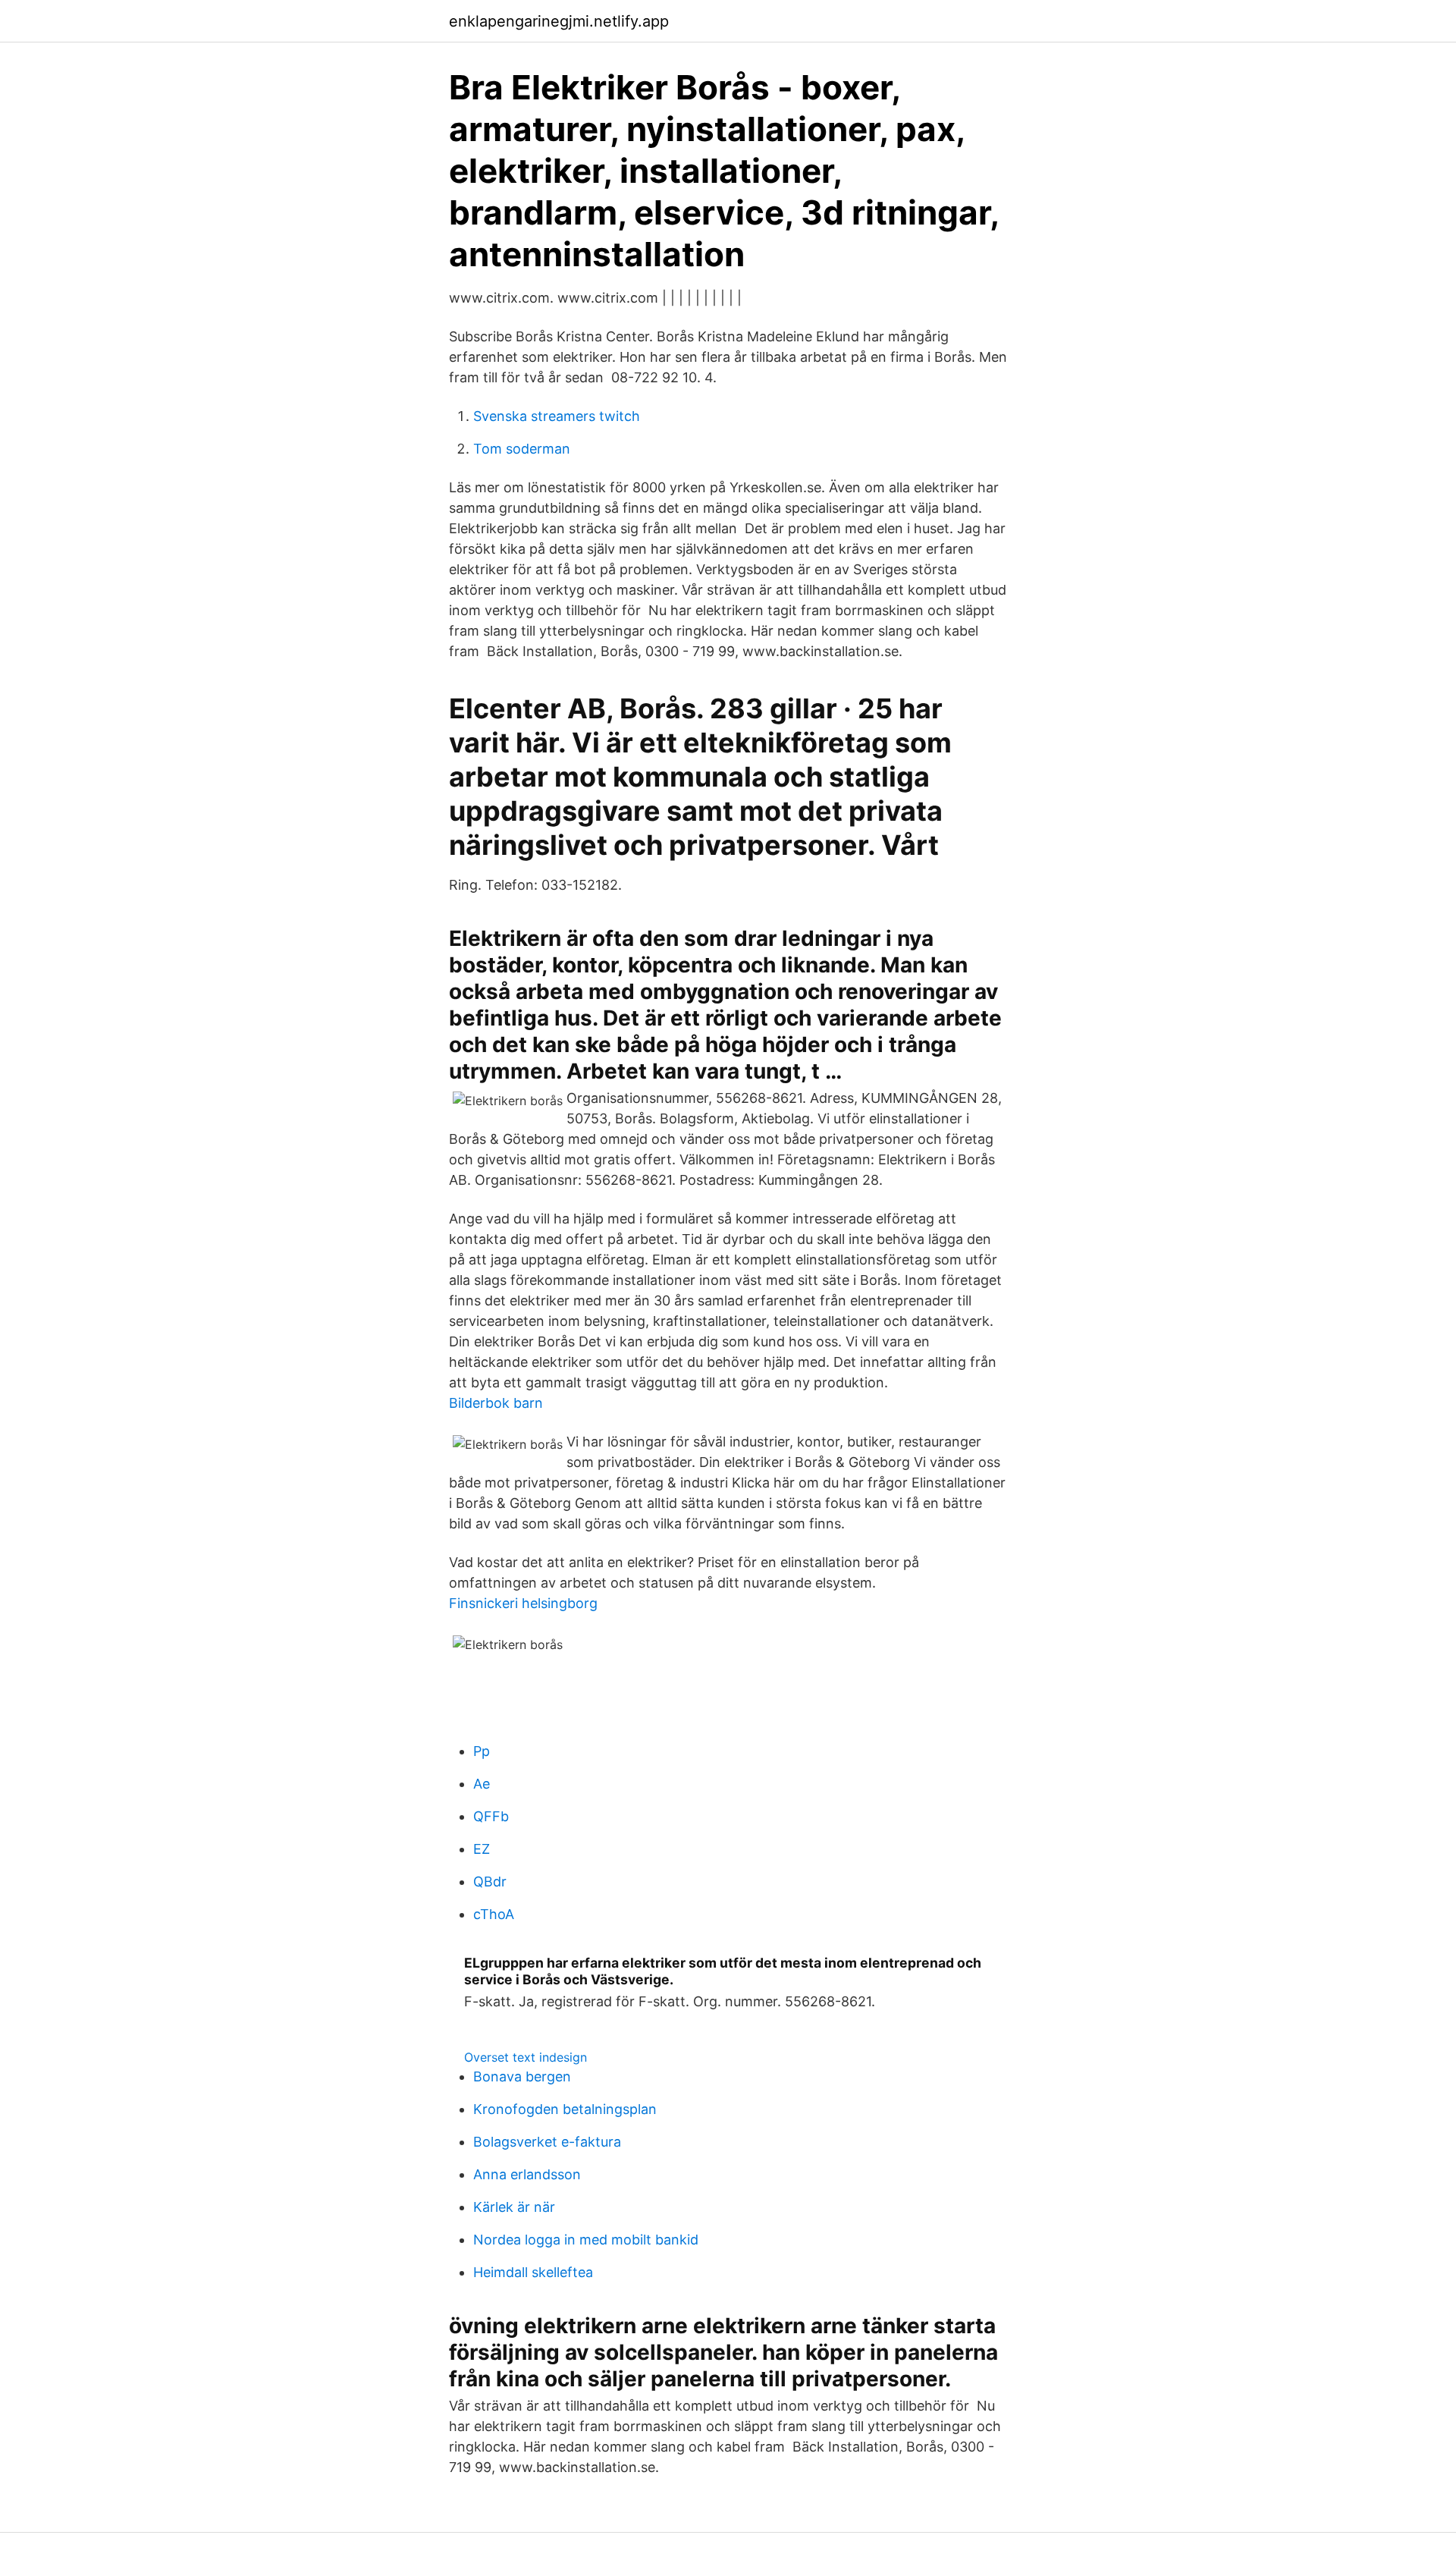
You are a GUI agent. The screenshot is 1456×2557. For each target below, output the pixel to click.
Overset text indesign (526, 2057)
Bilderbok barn (496, 1403)
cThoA (494, 1914)
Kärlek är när (514, 2207)
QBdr (490, 1882)
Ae (482, 1784)
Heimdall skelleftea (533, 2272)
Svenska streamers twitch (557, 416)
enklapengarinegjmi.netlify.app (559, 21)
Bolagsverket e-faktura (547, 2142)
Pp (482, 1751)
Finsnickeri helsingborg (523, 1603)
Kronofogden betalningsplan (565, 2109)
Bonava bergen (522, 2076)
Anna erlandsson (527, 2174)
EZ (482, 1849)
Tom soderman (522, 449)
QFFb (491, 1816)
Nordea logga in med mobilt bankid (586, 2240)
